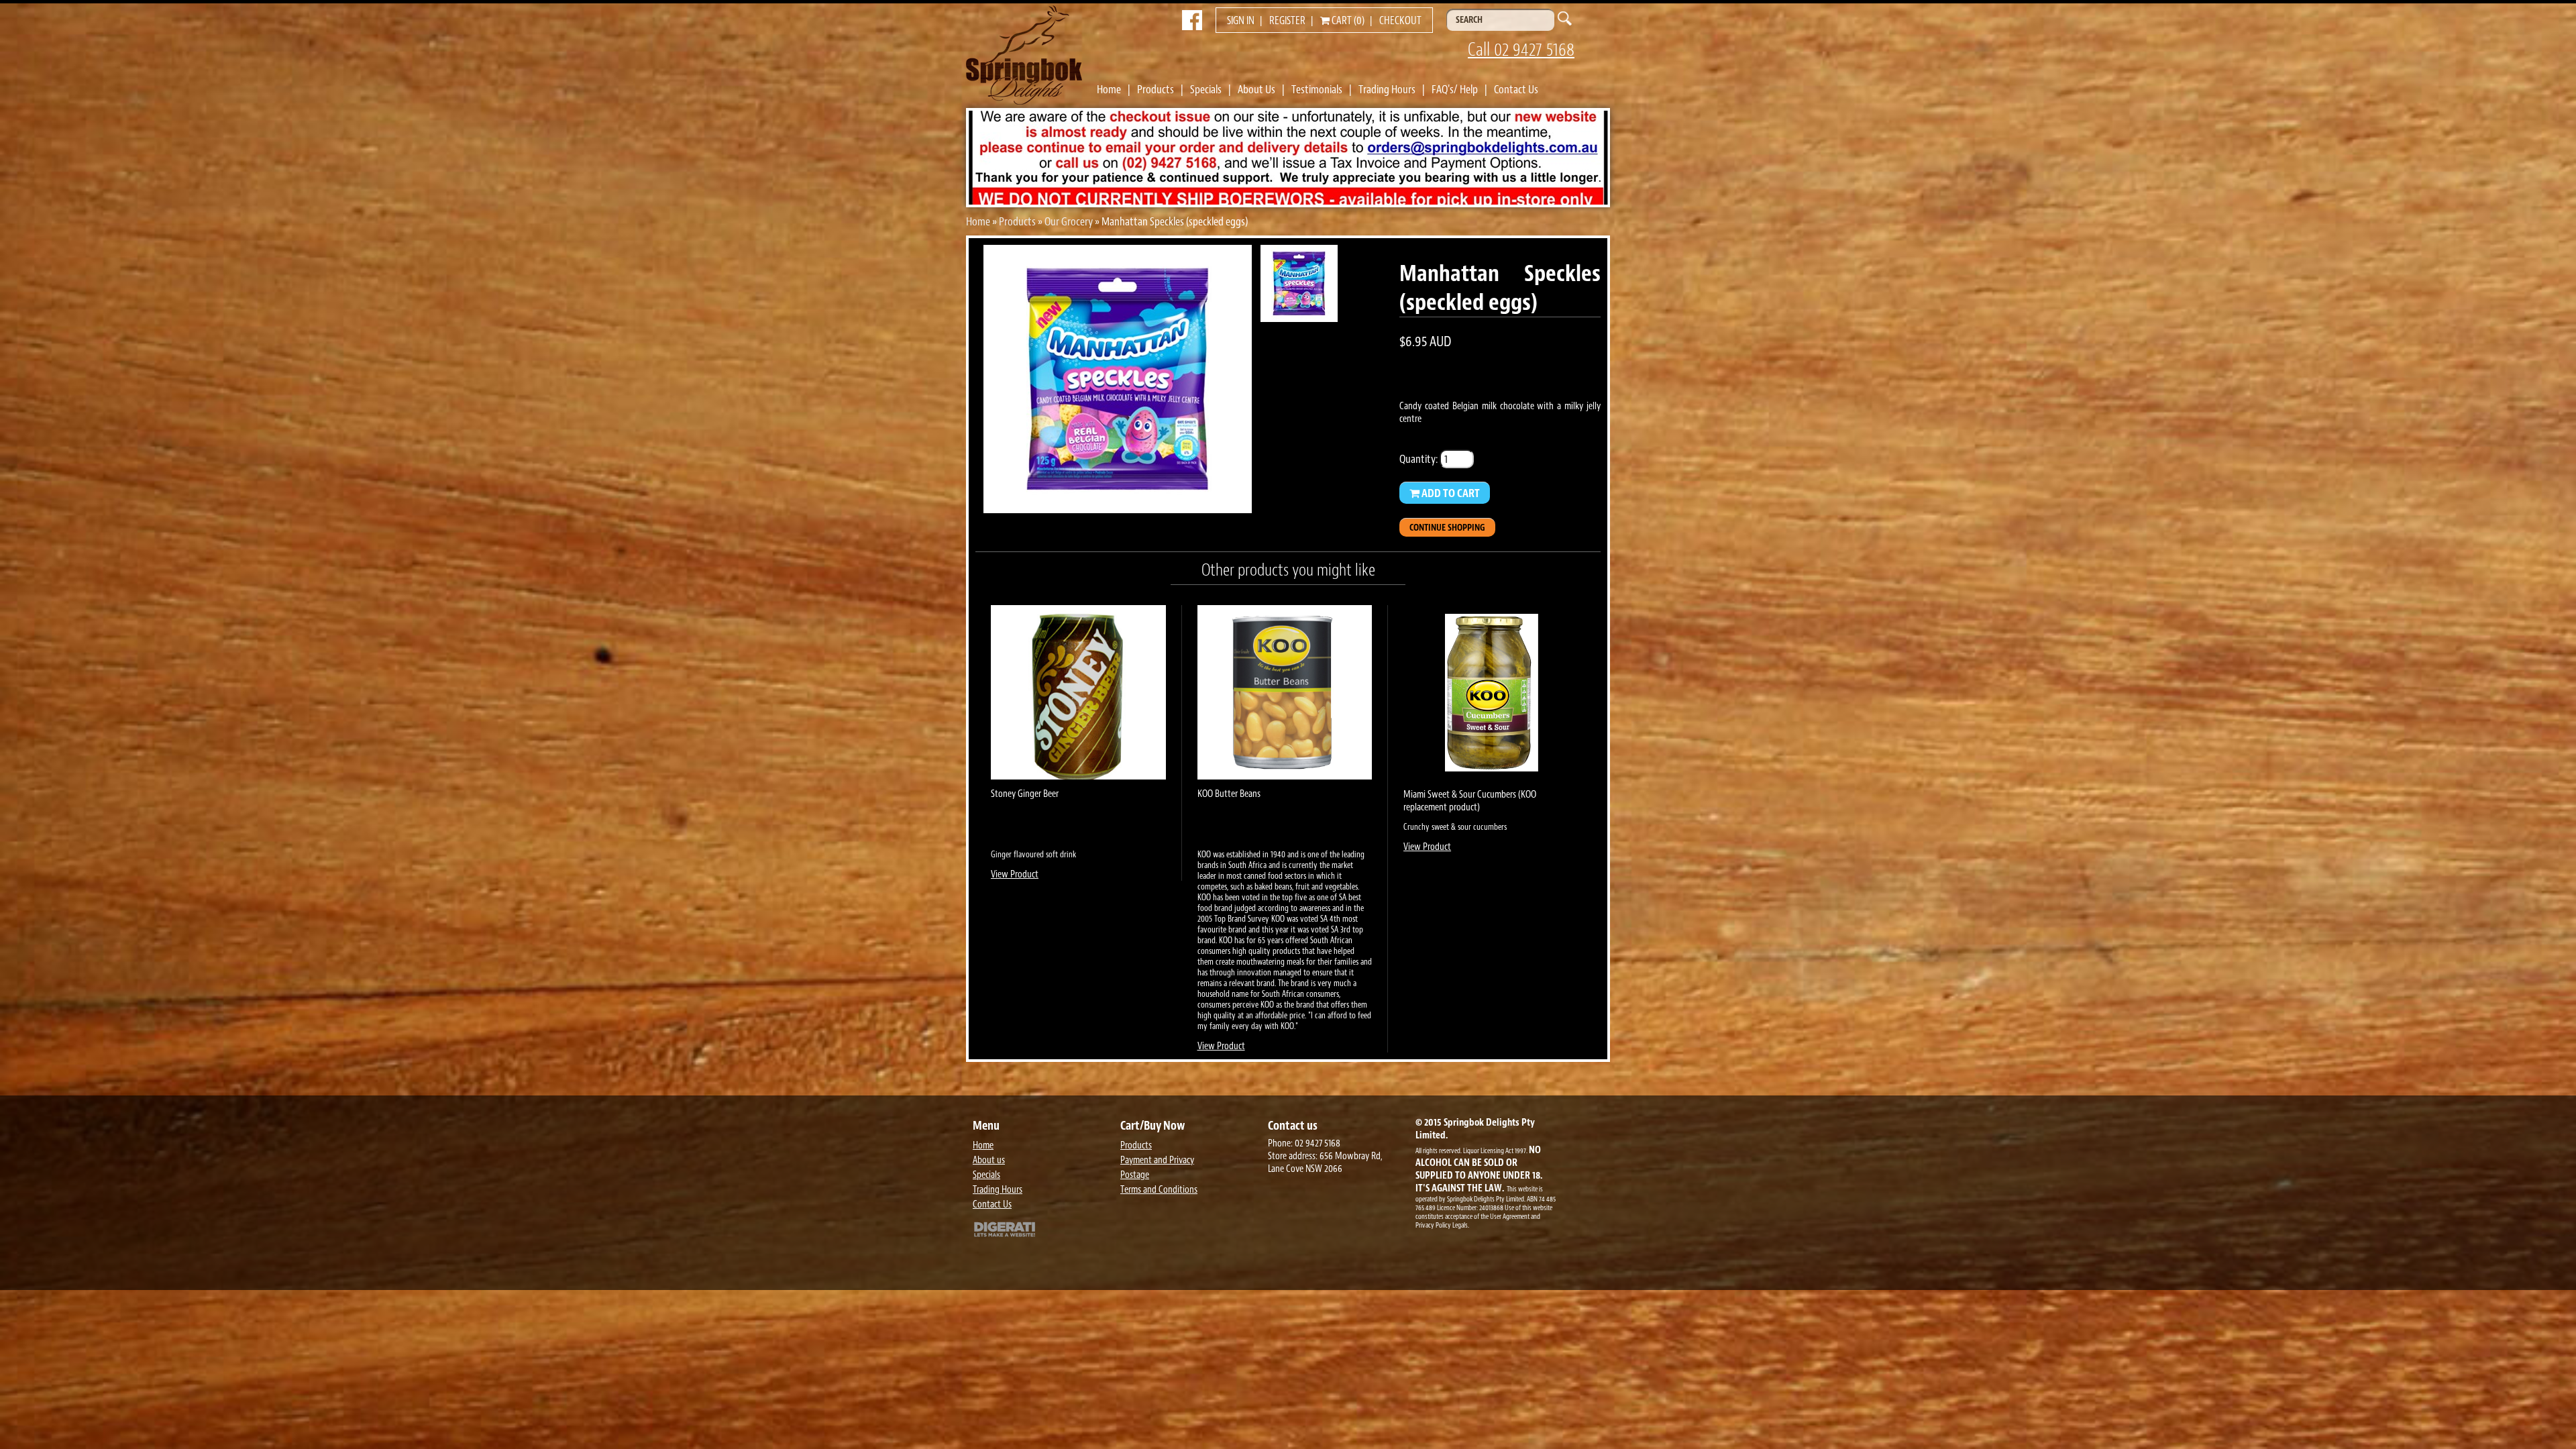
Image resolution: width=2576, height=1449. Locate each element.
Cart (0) (1347, 21)
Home (1109, 89)
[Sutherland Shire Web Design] (1043, 1231)
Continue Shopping (1447, 528)
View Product (1015, 874)
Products (1156, 89)
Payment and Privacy (1157, 1160)
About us (989, 1160)
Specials (1206, 89)
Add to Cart (1450, 493)
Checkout (1400, 21)
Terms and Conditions (1159, 1190)
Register (1287, 21)
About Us (1256, 89)
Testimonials (1317, 89)
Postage (1135, 1175)
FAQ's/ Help (1455, 89)
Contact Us (1516, 89)
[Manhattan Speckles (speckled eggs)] (1118, 509)
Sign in (1241, 21)
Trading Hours (1387, 89)
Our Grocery (1069, 221)
